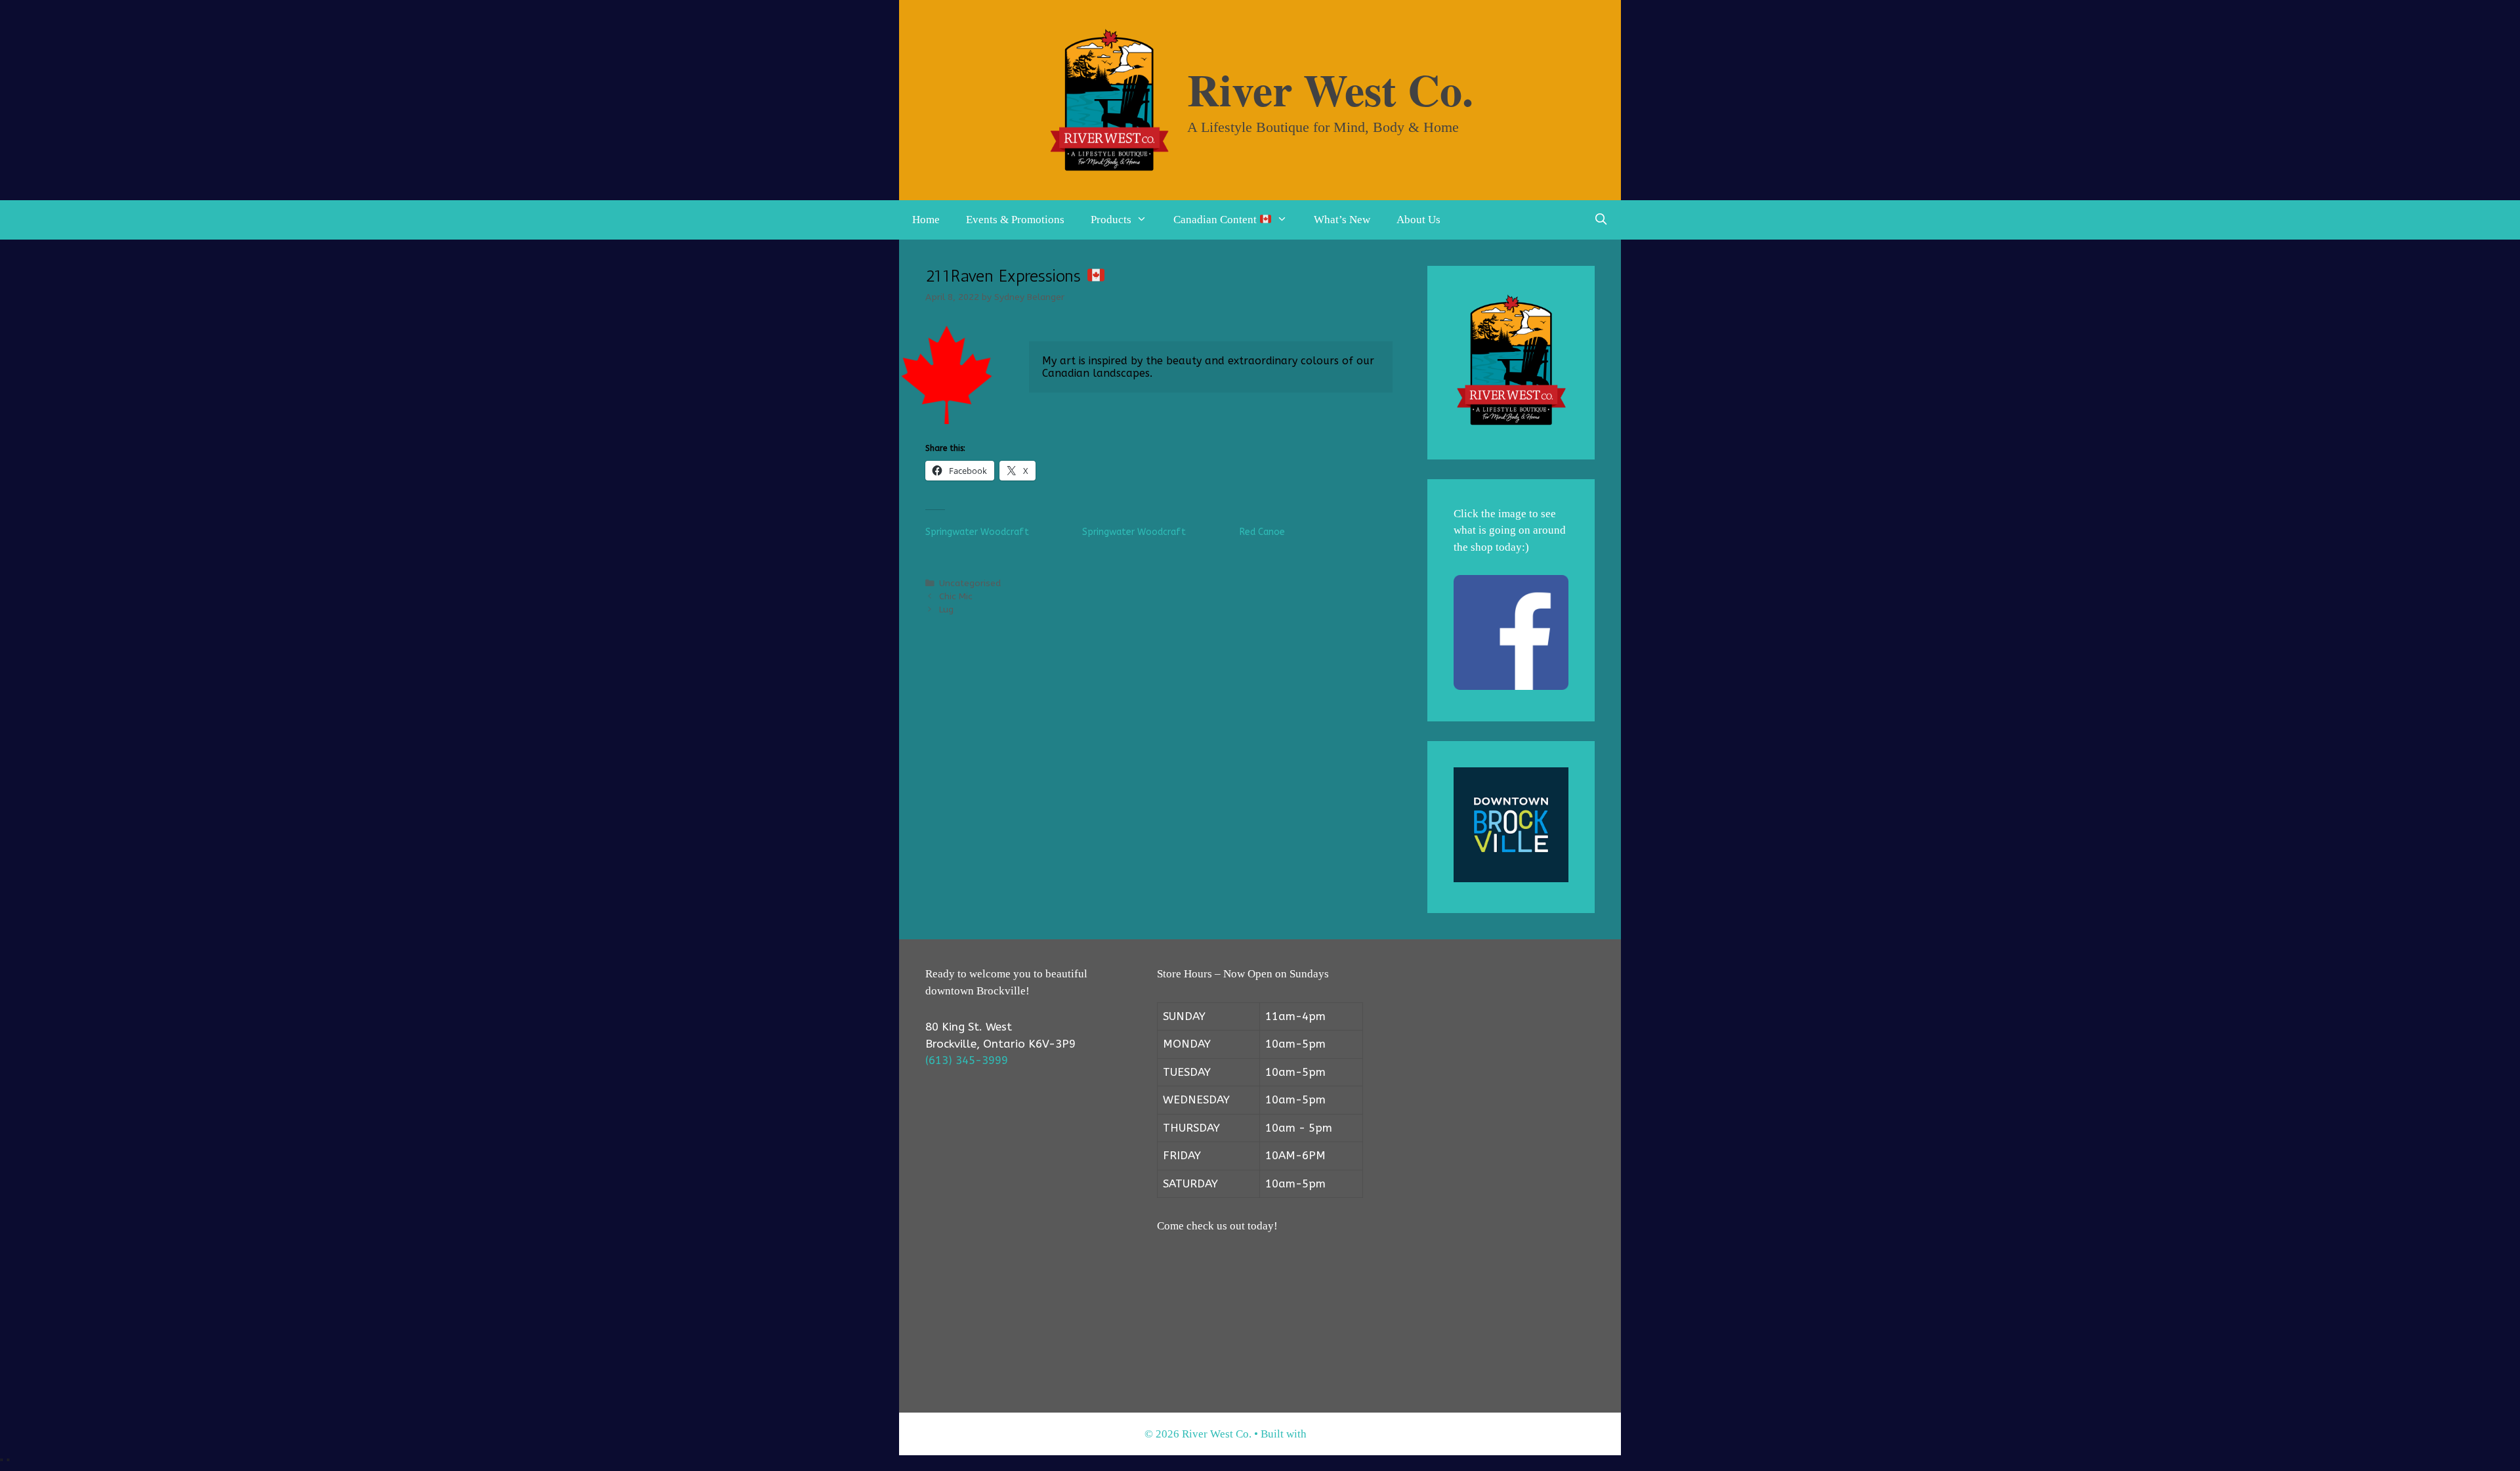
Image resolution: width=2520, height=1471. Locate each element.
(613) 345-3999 (967, 1060)
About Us (1418, 220)
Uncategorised (970, 583)
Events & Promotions (1015, 220)
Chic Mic (956, 596)
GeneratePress (1342, 1434)
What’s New (1342, 220)
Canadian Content (1216, 220)
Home (926, 220)
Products (1111, 220)
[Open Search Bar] (1601, 220)
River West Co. (1330, 89)
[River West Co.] (1109, 99)
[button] (1146, 220)
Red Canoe (1262, 532)
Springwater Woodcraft (977, 532)
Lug (946, 609)
